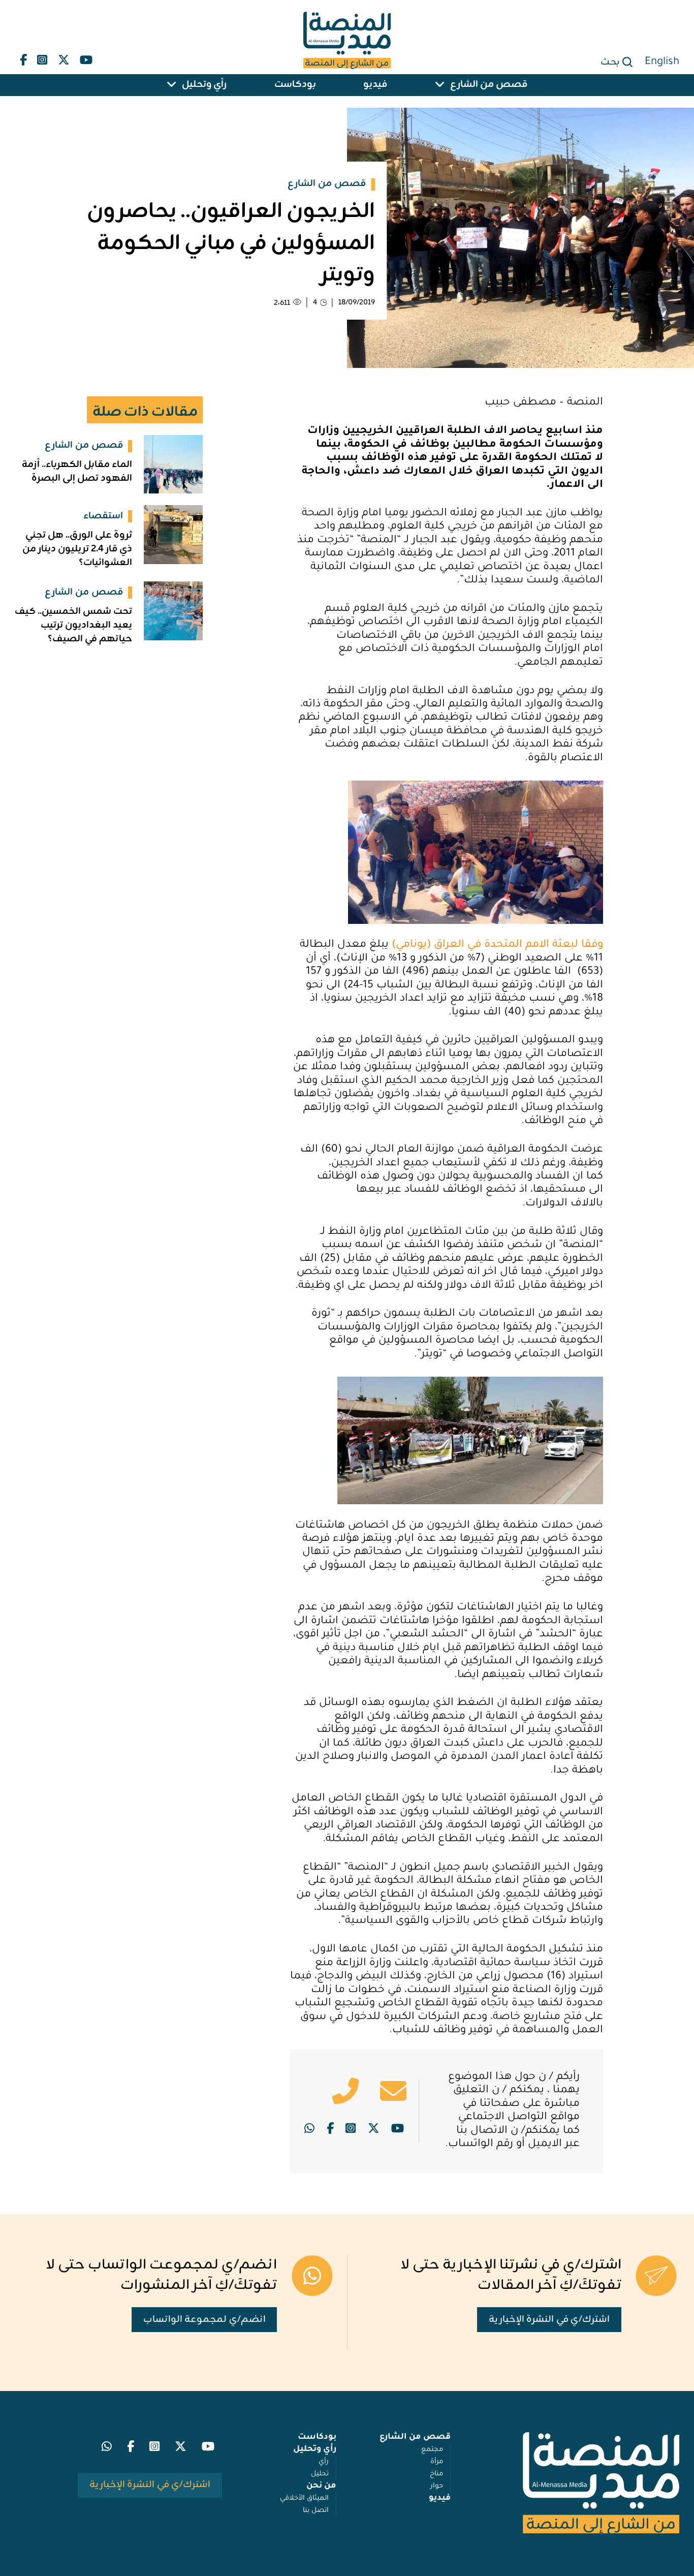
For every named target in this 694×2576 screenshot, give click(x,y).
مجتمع (432, 2450)
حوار (437, 2486)
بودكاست (295, 85)
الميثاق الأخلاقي (304, 2499)
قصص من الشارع (489, 85)
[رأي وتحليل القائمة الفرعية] (172, 85)
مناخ (436, 2474)
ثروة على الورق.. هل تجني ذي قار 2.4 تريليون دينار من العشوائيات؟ (77, 549)
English (662, 63)
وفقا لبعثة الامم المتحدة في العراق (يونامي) (497, 945)
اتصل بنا (316, 2511)
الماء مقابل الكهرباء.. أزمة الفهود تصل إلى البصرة (77, 472)
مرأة (437, 2462)
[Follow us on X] (64, 57)
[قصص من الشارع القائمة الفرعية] (440, 85)
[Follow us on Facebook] (23, 57)
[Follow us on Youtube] (86, 57)
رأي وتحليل (204, 85)
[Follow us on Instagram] (42, 57)
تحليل (320, 2474)
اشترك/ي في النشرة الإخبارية (549, 2320)
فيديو (375, 85)
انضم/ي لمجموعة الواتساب (204, 2320)
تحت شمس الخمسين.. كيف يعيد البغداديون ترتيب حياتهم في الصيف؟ (73, 625)
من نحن (321, 2486)
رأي (324, 2462)
